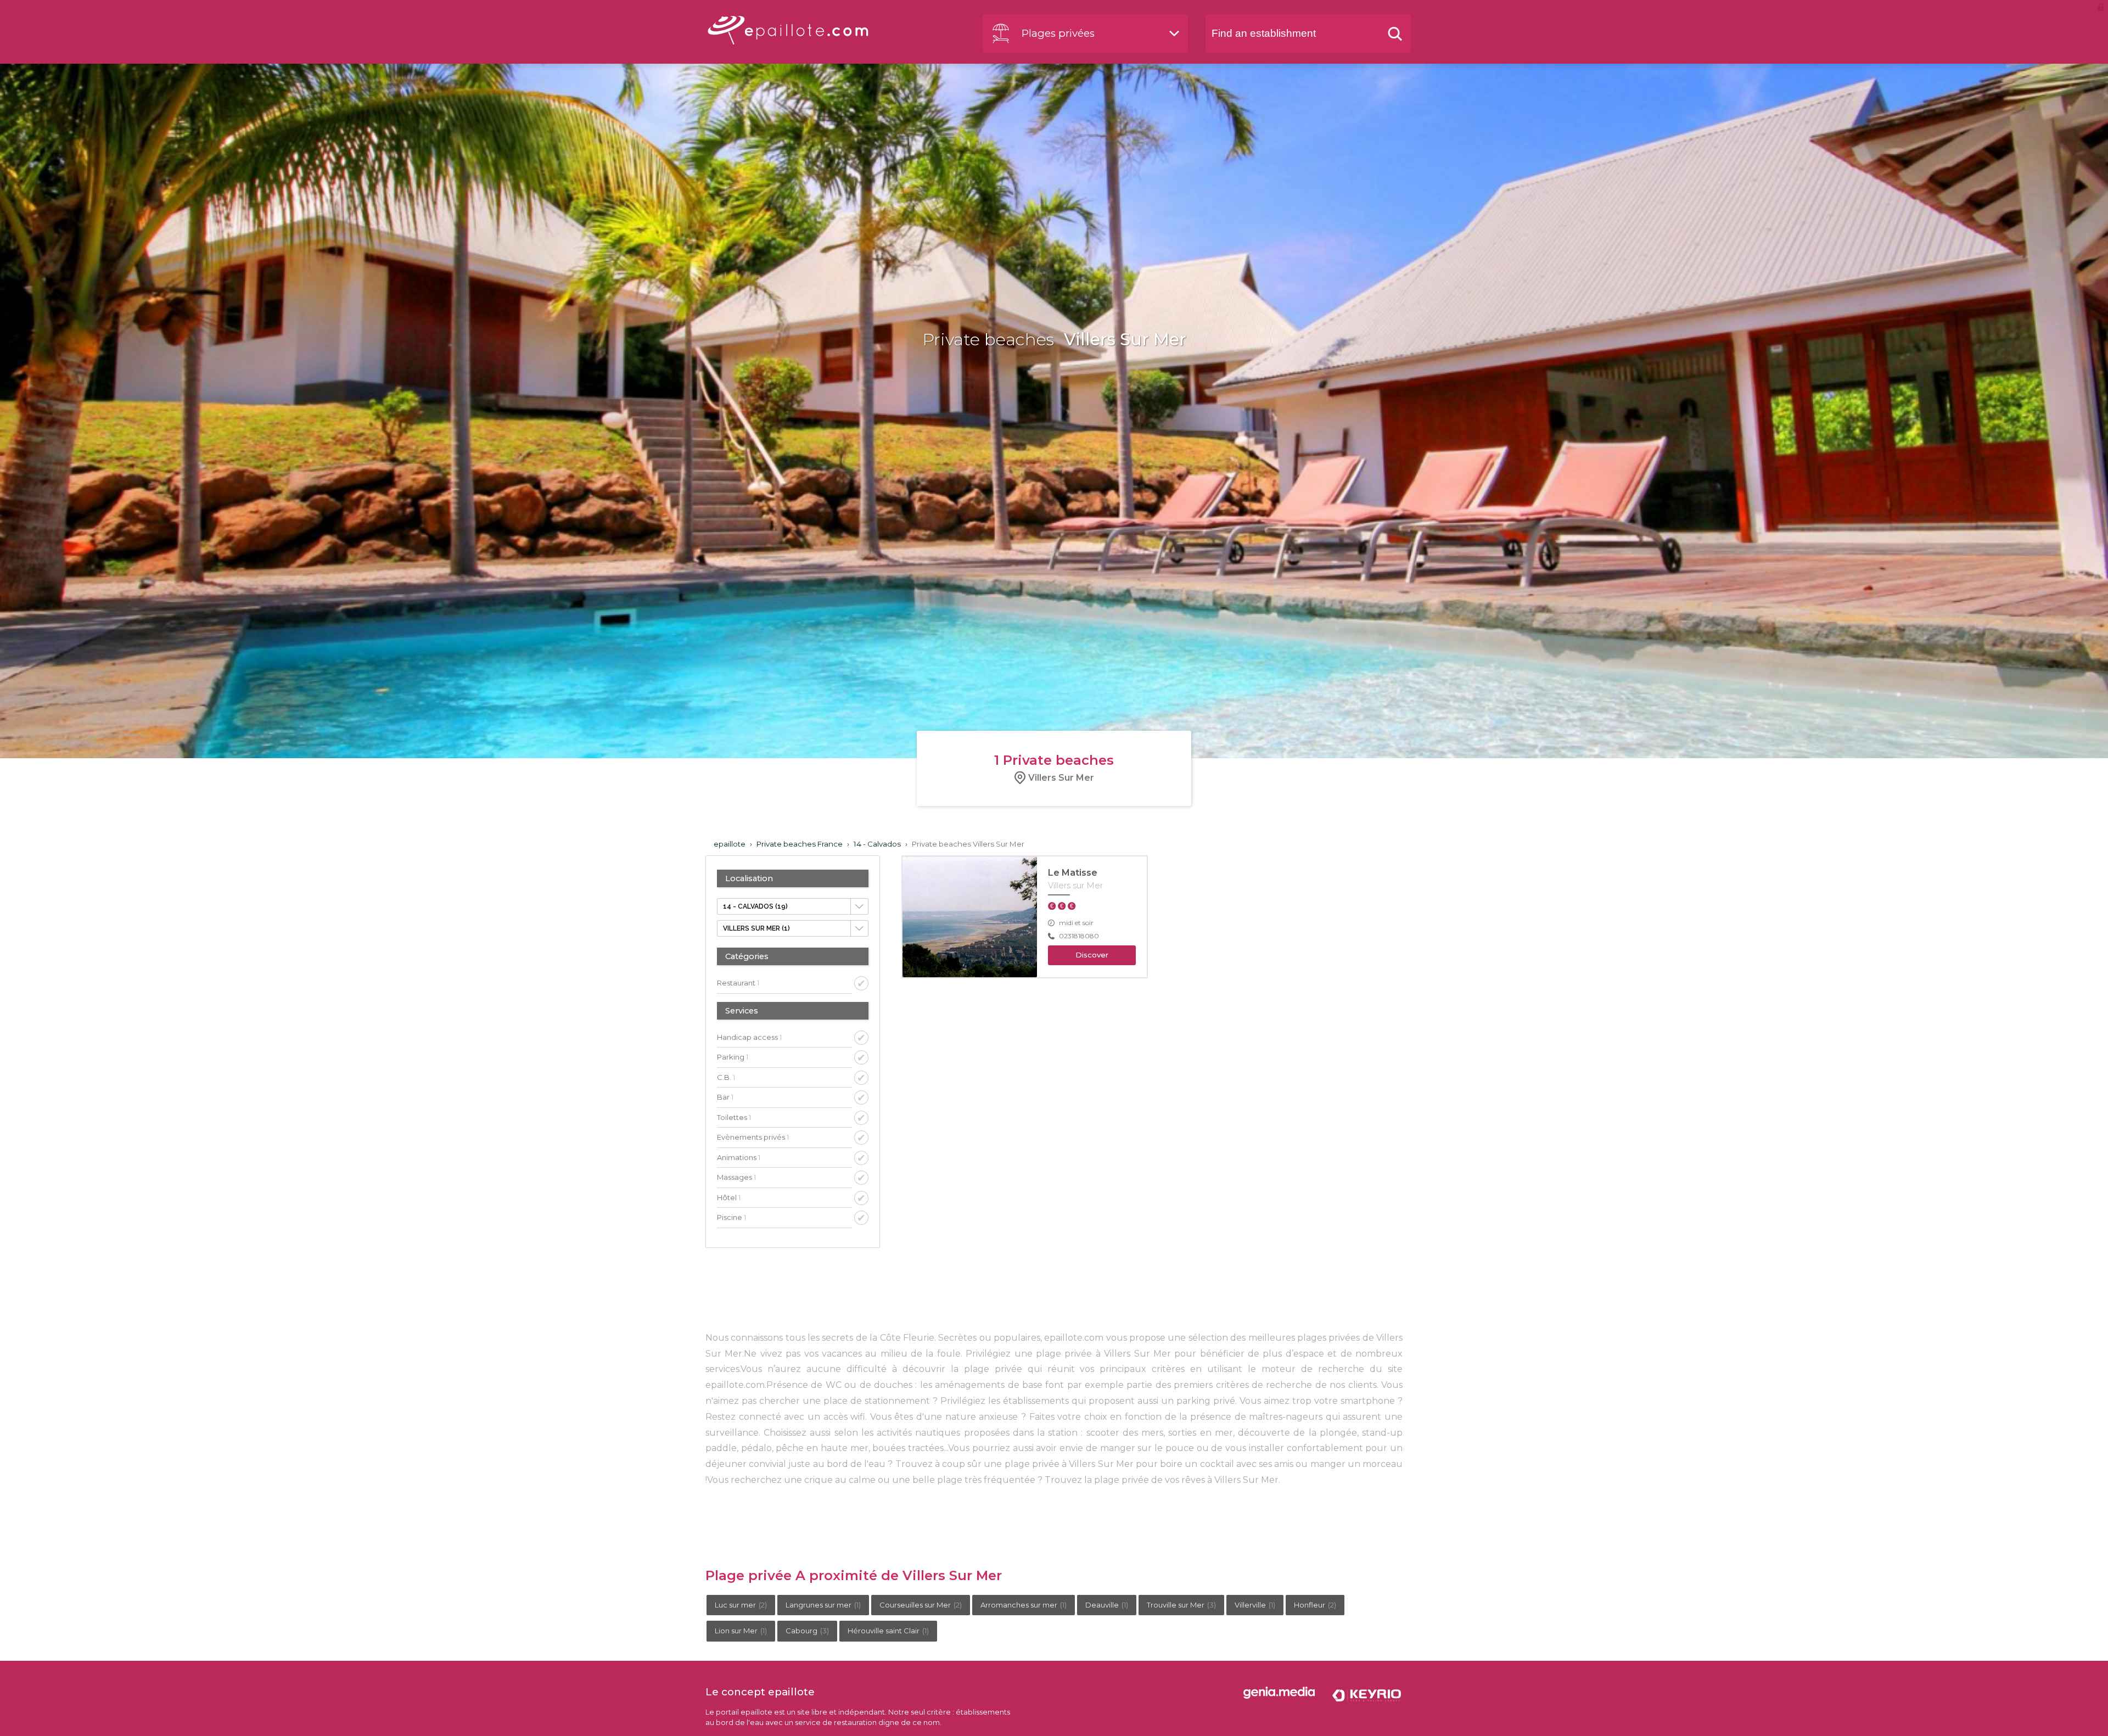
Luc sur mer (741, 1605)
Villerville (1255, 1605)
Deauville (1107, 1605)
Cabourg (807, 1631)
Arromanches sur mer (1024, 1605)
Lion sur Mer (741, 1631)
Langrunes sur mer (823, 1605)
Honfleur (1315, 1605)
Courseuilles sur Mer (921, 1605)
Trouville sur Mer (1181, 1605)
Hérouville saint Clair (888, 1631)
